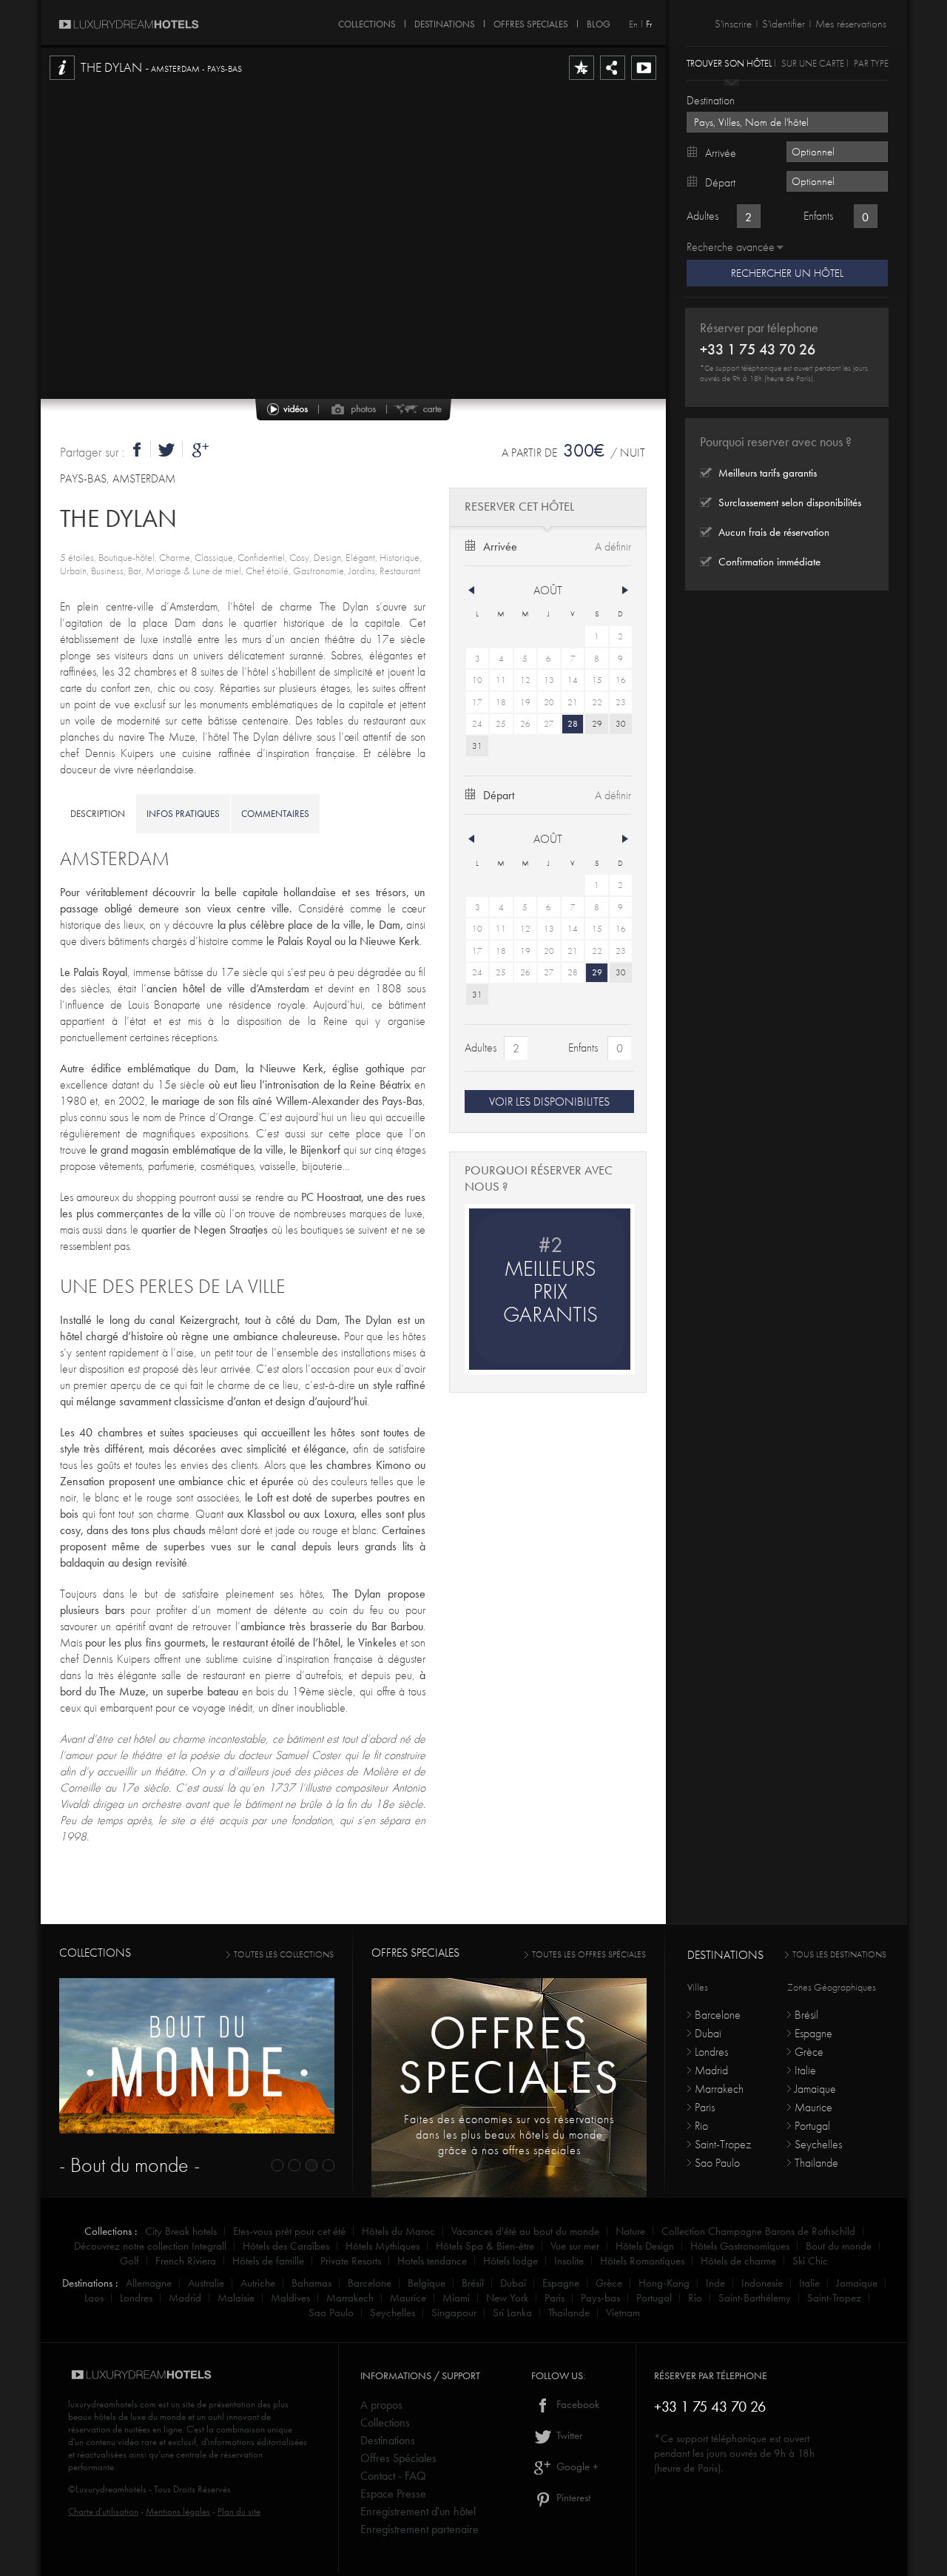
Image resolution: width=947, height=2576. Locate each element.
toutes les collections (284, 1954)
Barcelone (718, 2015)
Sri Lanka (512, 2313)
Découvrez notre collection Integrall (150, 2246)
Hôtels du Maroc (398, 2231)
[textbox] (787, 122)
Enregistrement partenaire (419, 2529)
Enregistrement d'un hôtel (418, 2511)
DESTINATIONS (445, 21)
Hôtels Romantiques (642, 2261)
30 (621, 724)
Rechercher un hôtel (787, 273)
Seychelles (818, 2144)
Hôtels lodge (510, 2261)
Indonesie (762, 2283)
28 (573, 724)
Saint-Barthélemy (755, 2298)
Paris (705, 2107)
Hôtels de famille (268, 2261)
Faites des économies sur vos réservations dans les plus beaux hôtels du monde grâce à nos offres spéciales (509, 2135)
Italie (805, 2070)
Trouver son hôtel (729, 63)
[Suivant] (625, 591)
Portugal (812, 2126)
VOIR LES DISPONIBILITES (549, 1102)
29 (597, 724)
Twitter (568, 2435)
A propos (381, 2405)
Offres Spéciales (398, 2458)
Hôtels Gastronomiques (740, 2246)
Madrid (711, 2070)
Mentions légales (178, 2511)
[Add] (582, 79)
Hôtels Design (645, 2246)
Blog (599, 21)
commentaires (275, 814)
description (98, 814)
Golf (129, 2261)
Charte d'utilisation (103, 2511)
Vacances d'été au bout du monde (525, 2231)
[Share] (613, 79)
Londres (711, 2052)
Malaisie (236, 2298)
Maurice (813, 2107)
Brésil (806, 2015)
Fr (649, 24)
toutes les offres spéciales (589, 1954)
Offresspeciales (509, 2055)
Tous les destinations (839, 1954)
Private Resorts (351, 2261)
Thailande (816, 2163)
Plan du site (239, 2511)
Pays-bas (600, 2298)
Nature (630, 2231)
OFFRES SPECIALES (531, 21)
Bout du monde (839, 2246)
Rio (701, 2126)
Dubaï (708, 2033)
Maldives (290, 2298)
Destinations (388, 2440)
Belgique (427, 2283)
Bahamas (311, 2283)
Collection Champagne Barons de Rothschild (758, 2231)
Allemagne (149, 2283)
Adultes (481, 1047)
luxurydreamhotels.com (112, 2404)
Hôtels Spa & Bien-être (485, 2246)
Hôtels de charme (738, 2261)
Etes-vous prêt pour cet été (289, 2231)
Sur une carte (813, 63)
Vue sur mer (575, 2246)
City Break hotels (181, 2231)
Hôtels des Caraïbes (286, 2246)
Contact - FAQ (393, 2476)
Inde (715, 2283)
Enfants (583, 1047)
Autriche (258, 2283)
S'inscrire (733, 24)
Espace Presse (393, 2493)
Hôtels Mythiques (382, 2246)
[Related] (644, 79)
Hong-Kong (664, 2283)
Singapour (454, 2313)
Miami (456, 2298)
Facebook (576, 2404)
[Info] (62, 79)
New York (507, 2298)
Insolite (569, 2261)
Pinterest (572, 2498)
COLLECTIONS (367, 21)
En (633, 24)
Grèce (809, 2052)
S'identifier (783, 24)
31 (477, 746)
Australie (206, 2283)
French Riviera (186, 2261)
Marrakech (719, 2089)
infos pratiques (183, 814)
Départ (499, 795)
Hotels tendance (432, 2261)
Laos (94, 2298)
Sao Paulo (717, 2163)
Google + (576, 2466)
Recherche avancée (731, 247)
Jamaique (815, 2089)
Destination (711, 100)
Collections (385, 2422)
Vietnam (623, 2313)
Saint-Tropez (723, 2144)
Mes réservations (851, 24)
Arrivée (500, 547)
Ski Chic (810, 2261)
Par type (871, 63)
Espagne (813, 2033)
